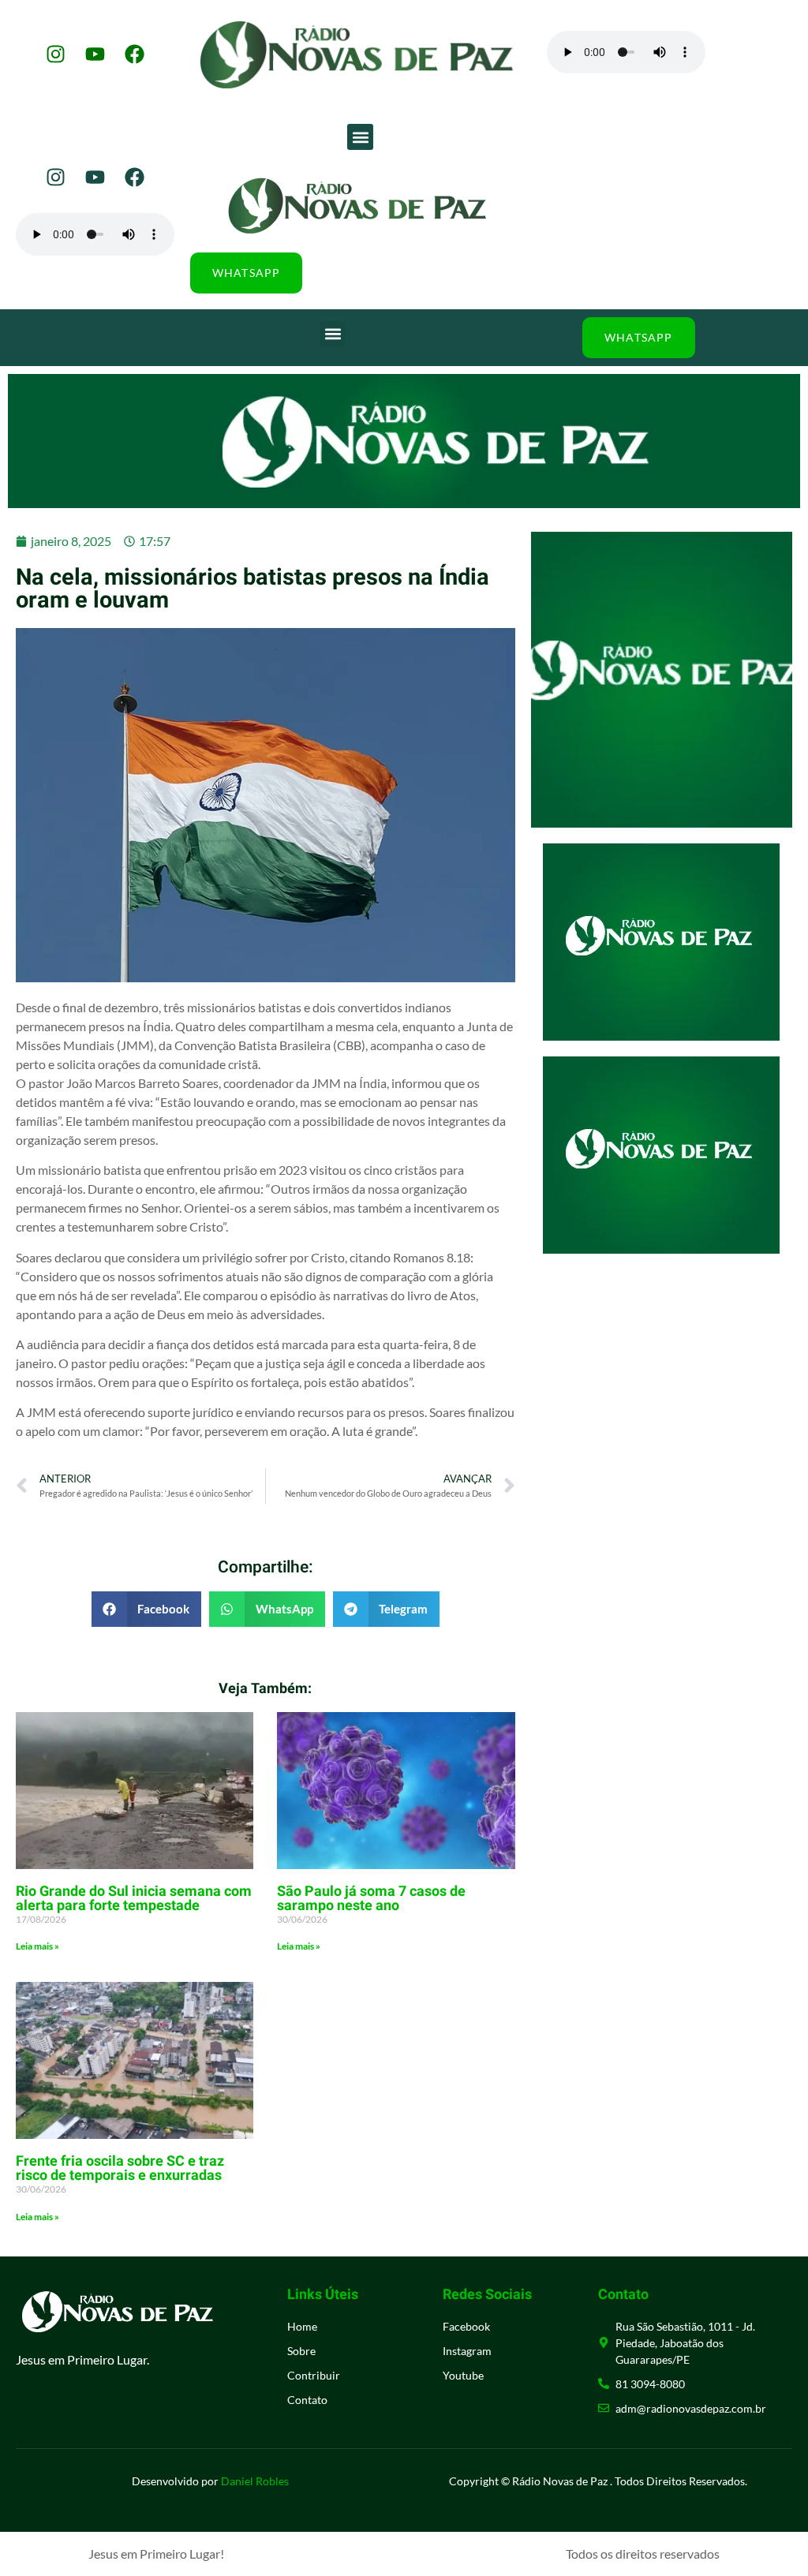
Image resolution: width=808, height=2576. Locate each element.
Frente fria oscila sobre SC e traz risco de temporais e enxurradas (120, 2168)
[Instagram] (55, 54)
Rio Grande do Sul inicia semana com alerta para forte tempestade (134, 1899)
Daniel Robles (255, 2481)
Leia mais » (37, 1946)
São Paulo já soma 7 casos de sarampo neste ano (371, 1899)
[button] (360, 137)
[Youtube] (95, 54)
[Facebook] (134, 54)
